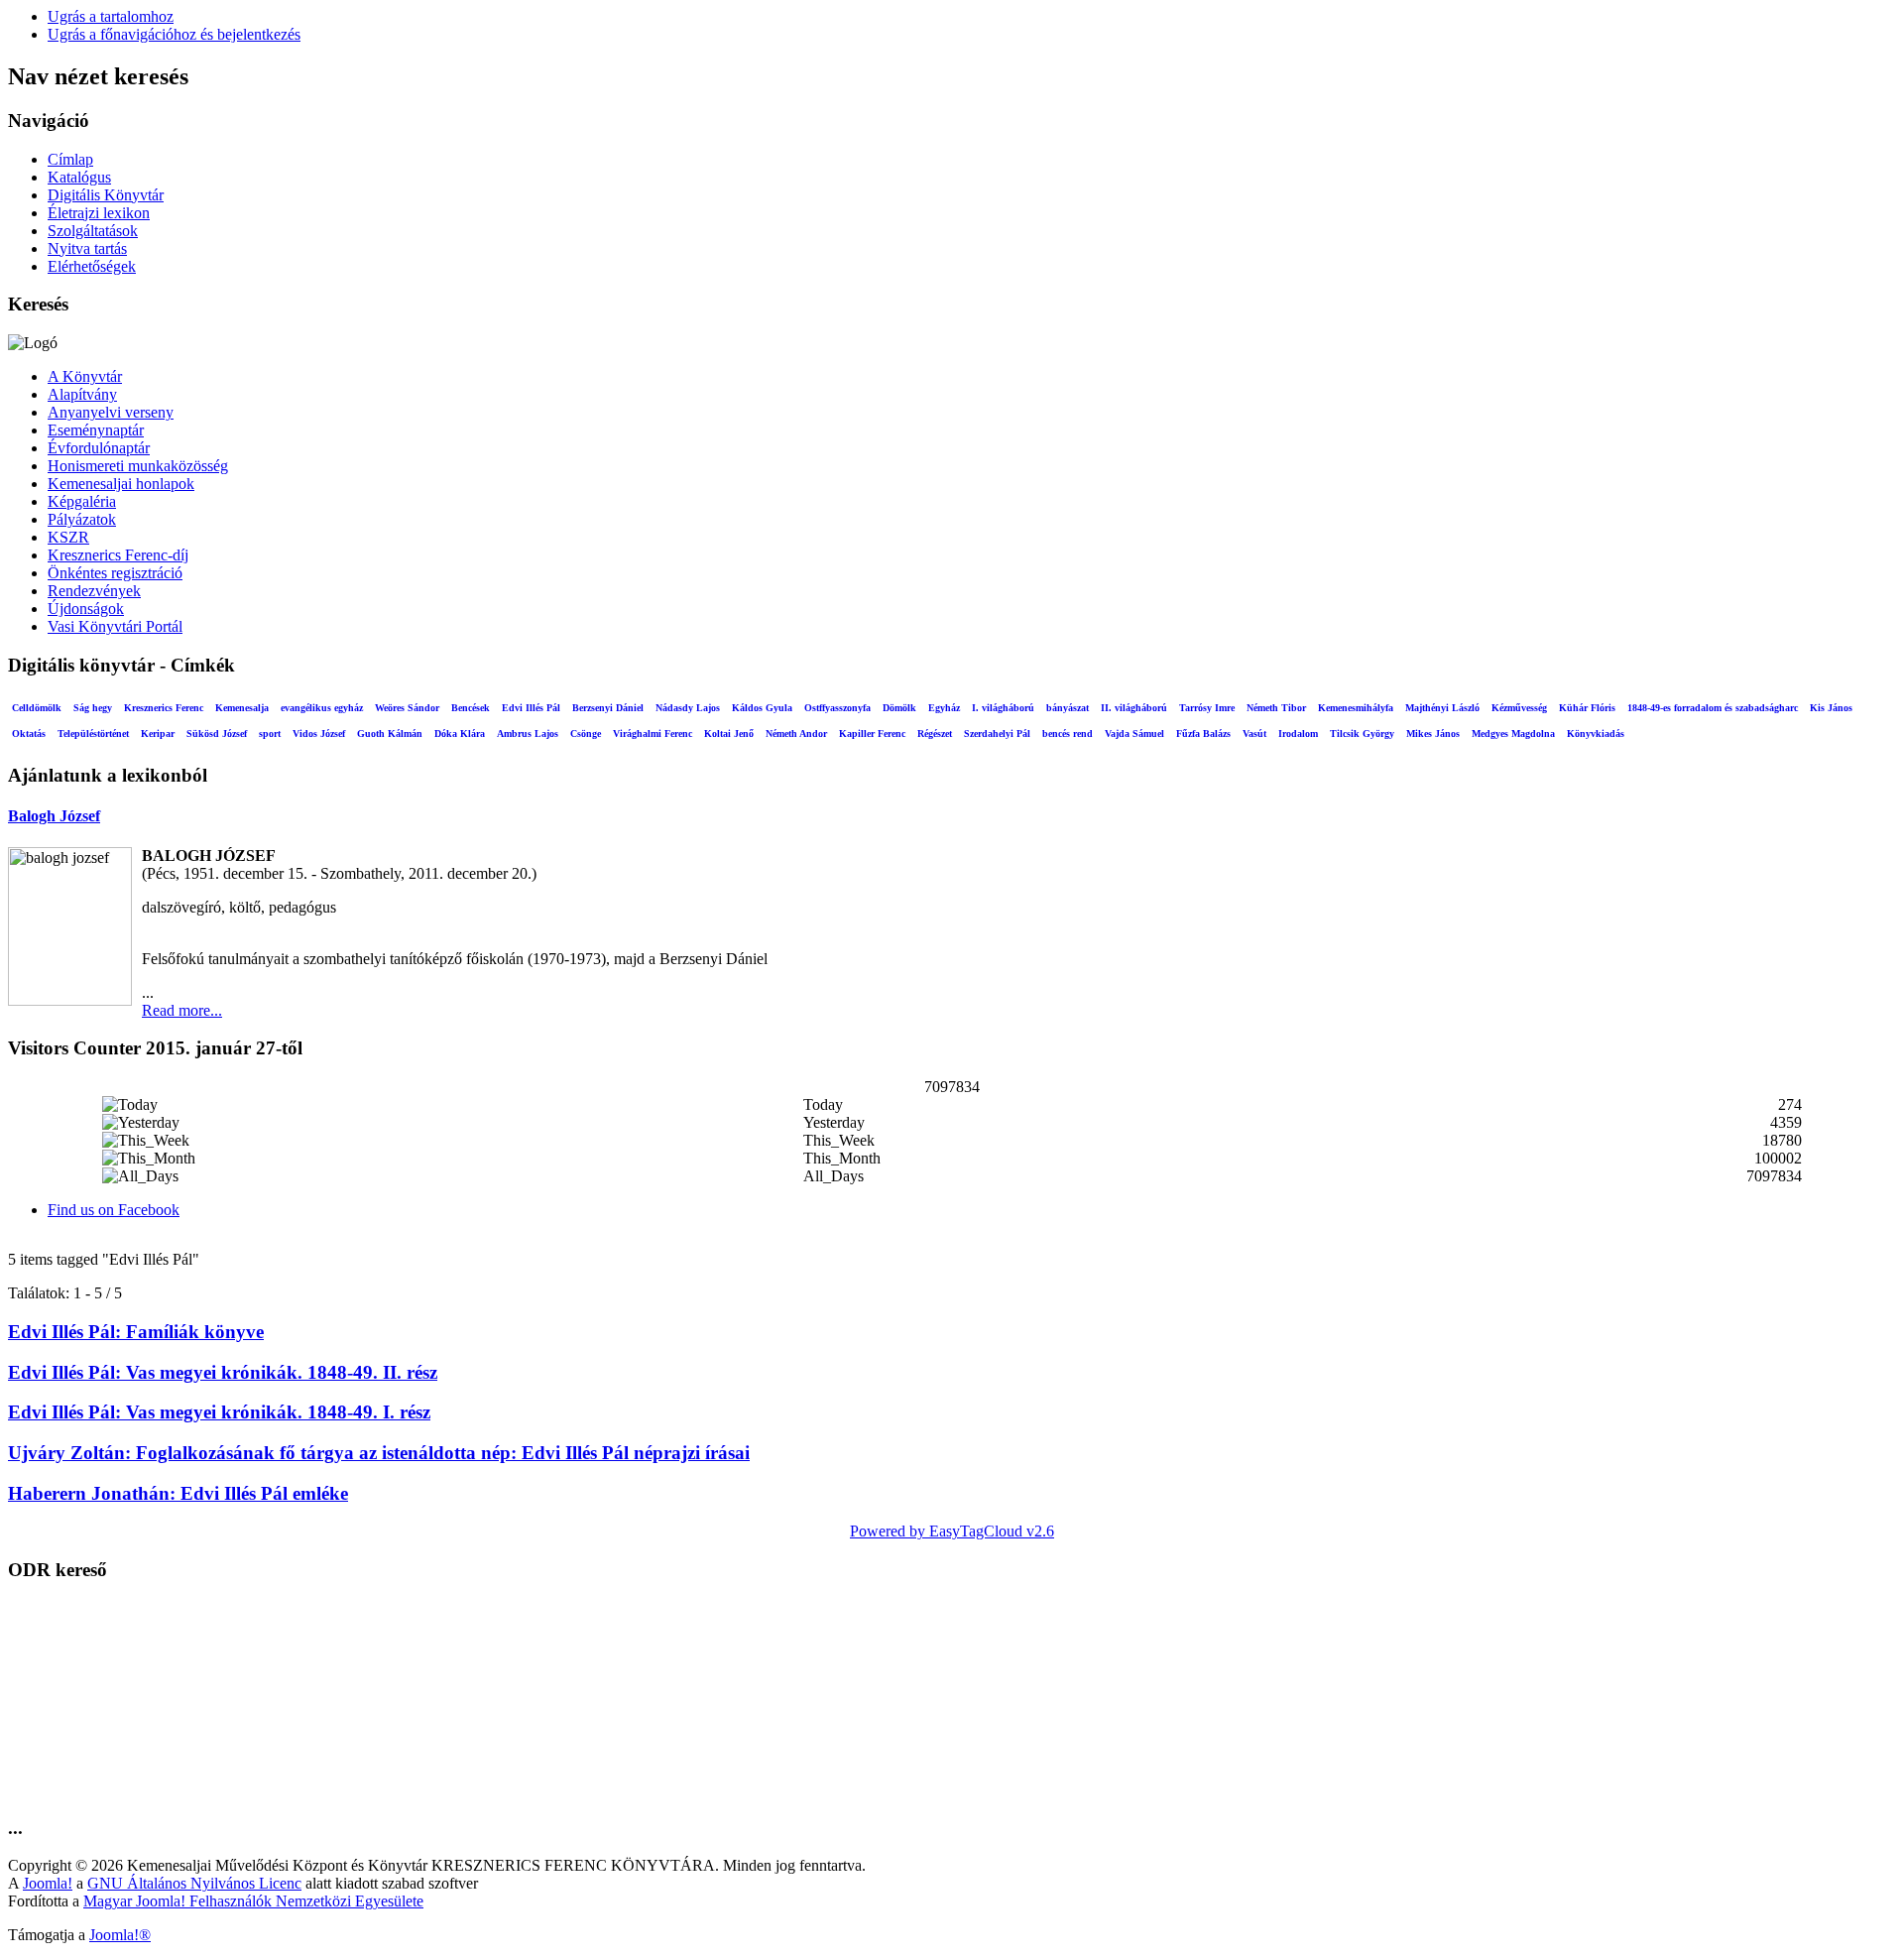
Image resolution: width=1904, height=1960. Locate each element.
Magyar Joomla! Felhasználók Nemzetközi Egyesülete (253, 1901)
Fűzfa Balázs (1203, 734)
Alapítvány (82, 394)
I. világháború (1003, 708)
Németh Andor (796, 734)
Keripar (158, 734)
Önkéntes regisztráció (115, 573)
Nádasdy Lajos (688, 708)
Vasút (1254, 734)
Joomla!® (120, 1935)
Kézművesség (1519, 708)
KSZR (68, 537)
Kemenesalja (242, 708)
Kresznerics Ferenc (164, 708)
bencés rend (1068, 734)
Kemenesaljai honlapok (121, 484)
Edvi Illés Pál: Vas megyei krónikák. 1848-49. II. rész (223, 1372)
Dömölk (899, 708)
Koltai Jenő (729, 734)
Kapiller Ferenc (872, 734)
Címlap (70, 159)
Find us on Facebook (114, 1210)
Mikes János (1433, 734)
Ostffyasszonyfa (837, 708)
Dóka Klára (460, 734)
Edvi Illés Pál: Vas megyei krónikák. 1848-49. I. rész (219, 1412)
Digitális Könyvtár (106, 195)
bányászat (1068, 708)
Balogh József (54, 816)
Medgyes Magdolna (1513, 734)
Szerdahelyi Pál (997, 734)
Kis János (1831, 708)
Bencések (471, 708)
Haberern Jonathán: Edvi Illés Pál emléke (178, 1493)
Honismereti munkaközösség (138, 466)
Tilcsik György (1362, 734)
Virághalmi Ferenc (653, 734)
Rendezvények (94, 591)
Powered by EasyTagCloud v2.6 (952, 1531)
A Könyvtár (85, 376)
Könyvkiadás (1596, 734)
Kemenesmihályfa (1356, 708)
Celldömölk (37, 708)
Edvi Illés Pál (531, 708)
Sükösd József (217, 734)
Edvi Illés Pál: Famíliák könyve (136, 1332)
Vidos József (319, 734)
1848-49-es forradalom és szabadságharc (1713, 708)
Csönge (586, 734)
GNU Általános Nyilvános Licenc (194, 1883)
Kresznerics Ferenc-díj (118, 555)
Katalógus (79, 177)
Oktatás (29, 734)
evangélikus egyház (322, 708)
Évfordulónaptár (99, 448)
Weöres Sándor (407, 708)
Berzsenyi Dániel (608, 708)
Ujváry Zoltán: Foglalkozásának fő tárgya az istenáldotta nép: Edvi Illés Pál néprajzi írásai (379, 1453)
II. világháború (1134, 708)
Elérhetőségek (92, 266)
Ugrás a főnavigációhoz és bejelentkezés (174, 34)
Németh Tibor (1276, 708)
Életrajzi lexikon (99, 213)
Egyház (944, 708)
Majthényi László (1442, 708)
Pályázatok (82, 519)
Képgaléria (82, 501)
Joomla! (48, 1883)
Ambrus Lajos (528, 734)
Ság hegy (93, 708)
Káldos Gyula (762, 708)
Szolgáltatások (93, 231)
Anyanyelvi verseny (111, 412)
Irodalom (1298, 734)
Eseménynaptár (96, 430)
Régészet (935, 734)
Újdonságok (86, 609)
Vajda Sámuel (1134, 734)
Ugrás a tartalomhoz (111, 16)
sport (270, 734)
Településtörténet (93, 734)
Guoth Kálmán (390, 734)
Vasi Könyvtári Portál (115, 626)
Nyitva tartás (87, 248)
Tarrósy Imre (1207, 708)
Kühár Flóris (1587, 708)
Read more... (182, 1010)
